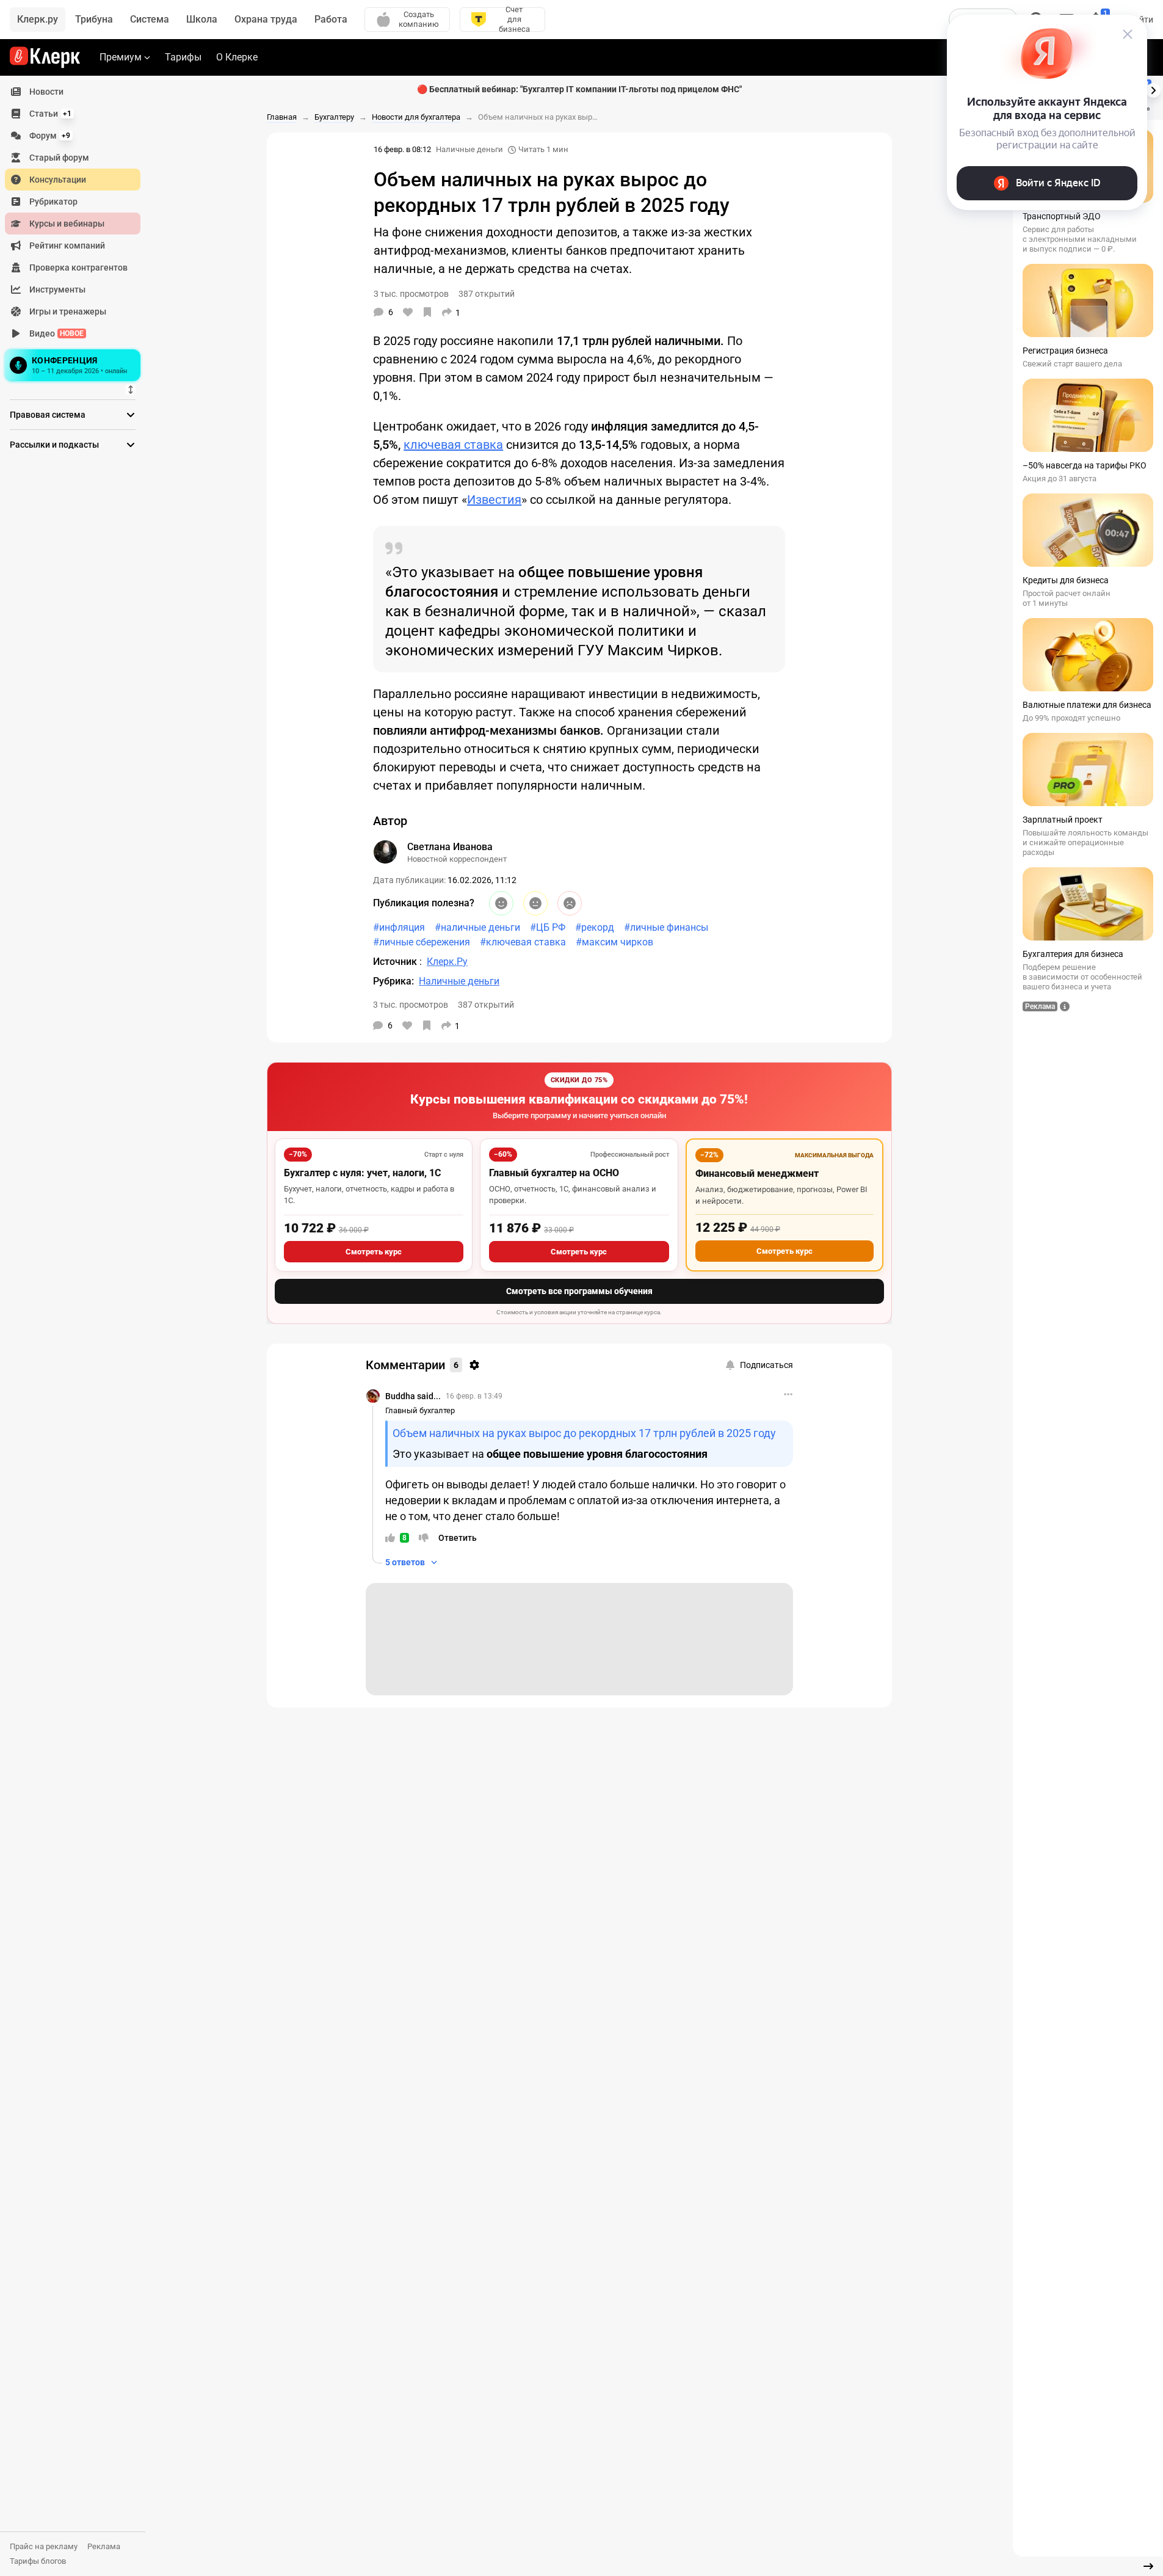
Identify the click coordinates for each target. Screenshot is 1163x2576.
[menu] (78, 233)
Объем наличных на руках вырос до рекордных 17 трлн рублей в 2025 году (584, 1433)
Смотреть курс (374, 1252)
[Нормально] (535, 903)
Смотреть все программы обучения (579, 1291)
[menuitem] (73, 92)
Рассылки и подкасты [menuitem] (54, 445)
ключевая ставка (453, 445)
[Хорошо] (501, 903)
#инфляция (399, 927)
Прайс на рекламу (44, 2546)
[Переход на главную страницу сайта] (45, 57)
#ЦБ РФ (548, 927)
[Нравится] (408, 312)
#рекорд (595, 927)
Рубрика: (393, 981)
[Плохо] (570, 903)
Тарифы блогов (38, 2561)
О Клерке (237, 57)
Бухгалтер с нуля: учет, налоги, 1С (362, 1173)
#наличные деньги (477, 927)
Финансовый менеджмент (757, 1173)
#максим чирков (614, 942)
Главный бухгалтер (420, 1410)
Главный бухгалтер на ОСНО (554, 1173)
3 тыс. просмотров (411, 1005)
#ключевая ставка (523, 942)
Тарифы (183, 57)
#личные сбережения (422, 942)
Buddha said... (413, 1396)
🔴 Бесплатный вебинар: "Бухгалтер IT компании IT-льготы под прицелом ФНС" (579, 89)
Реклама (104, 2546)
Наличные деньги (469, 149)
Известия (494, 500)
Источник (396, 962)
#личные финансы (666, 927)
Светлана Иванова (450, 847)
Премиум (121, 57)
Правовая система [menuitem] (48, 415)
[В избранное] (427, 312)
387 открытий (486, 1005)
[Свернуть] (1148, 2566)
